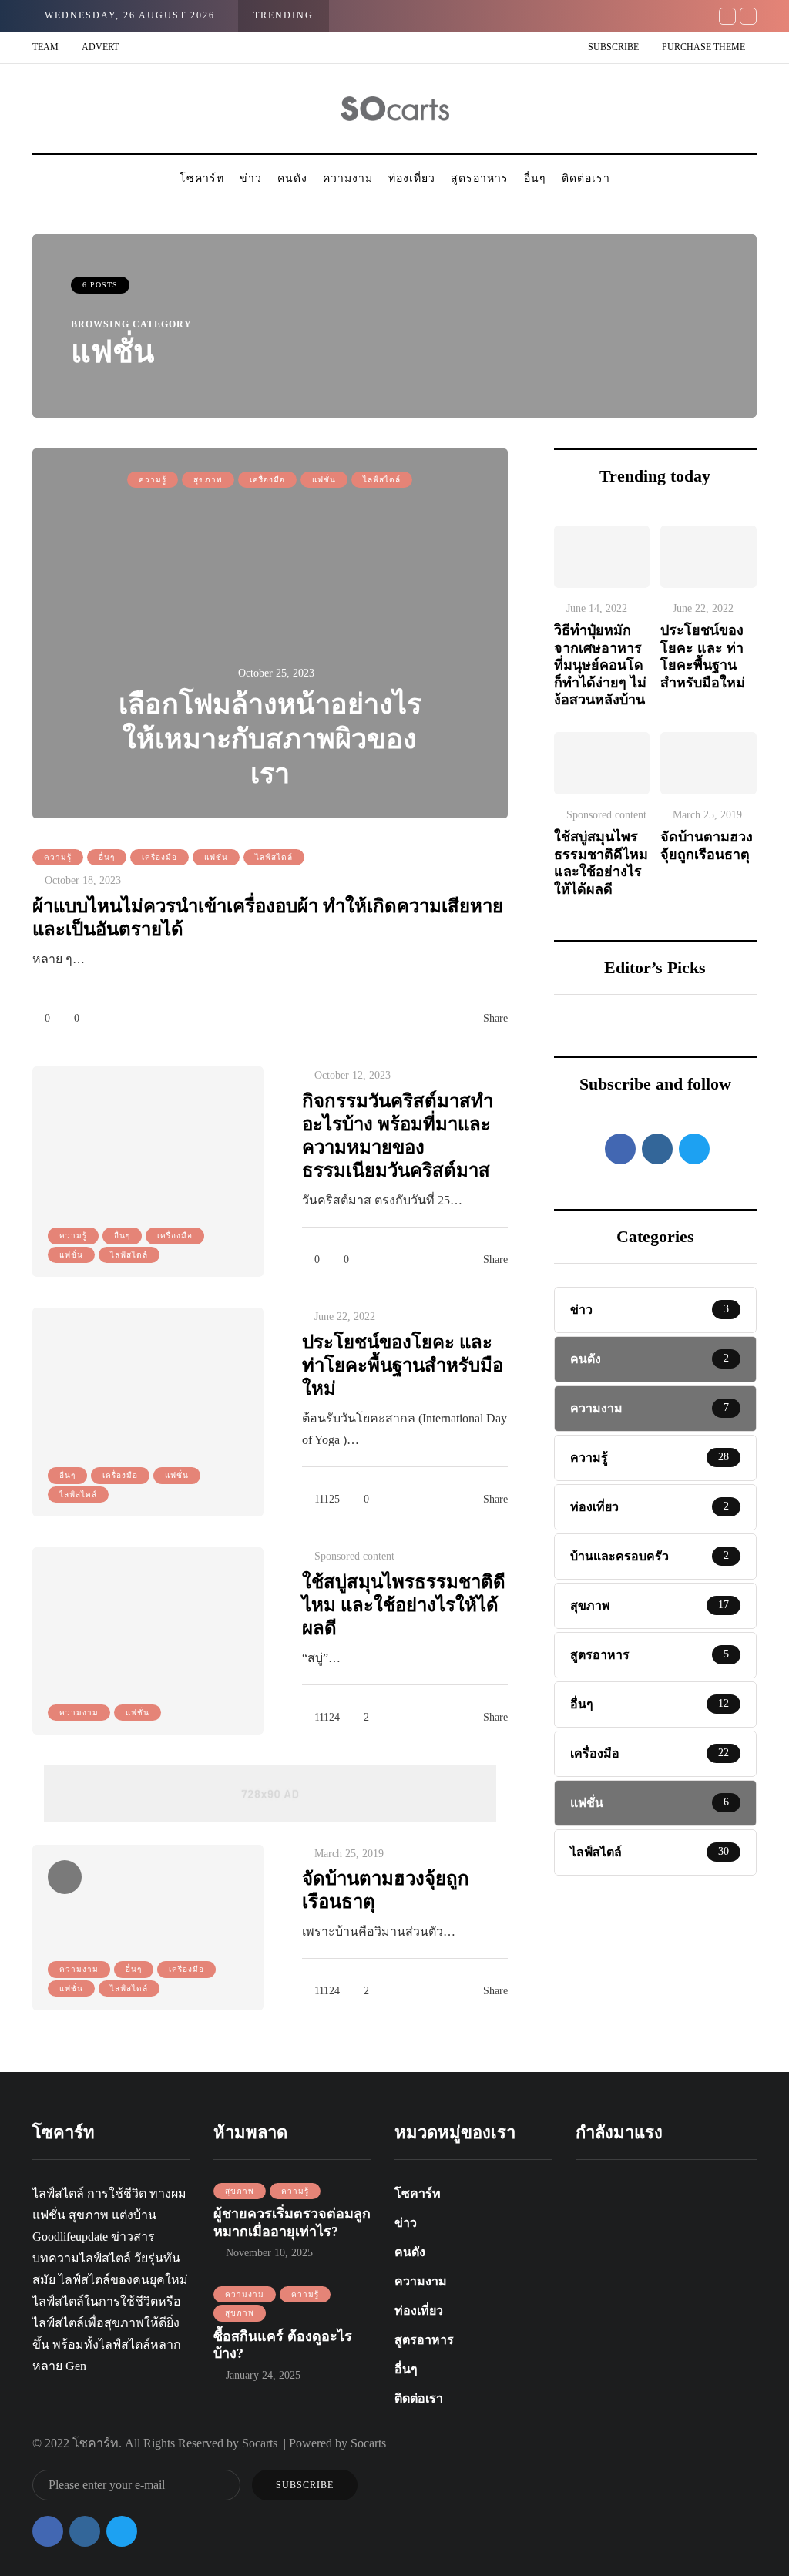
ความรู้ (153, 480)
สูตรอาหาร (480, 178)
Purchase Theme (703, 47)
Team (45, 47)
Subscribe (613, 47)
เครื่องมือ (267, 480)
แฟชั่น (324, 480)
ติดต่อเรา (586, 178)
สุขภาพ (208, 480)
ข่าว (251, 178)
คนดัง (292, 178)
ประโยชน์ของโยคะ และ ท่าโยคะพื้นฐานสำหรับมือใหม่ (403, 1365)
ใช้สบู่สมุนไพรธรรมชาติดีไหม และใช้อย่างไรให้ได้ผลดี (404, 1605)
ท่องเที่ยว (412, 178)
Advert (100, 47)
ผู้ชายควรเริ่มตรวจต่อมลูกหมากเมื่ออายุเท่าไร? (292, 2223)
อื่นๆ (535, 178)
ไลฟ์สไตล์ (382, 480)
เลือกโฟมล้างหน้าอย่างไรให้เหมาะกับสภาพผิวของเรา (270, 739)
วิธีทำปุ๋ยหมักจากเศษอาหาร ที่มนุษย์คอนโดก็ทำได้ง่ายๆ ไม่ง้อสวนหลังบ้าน (601, 665)
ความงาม (348, 178)
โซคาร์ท (202, 178)
